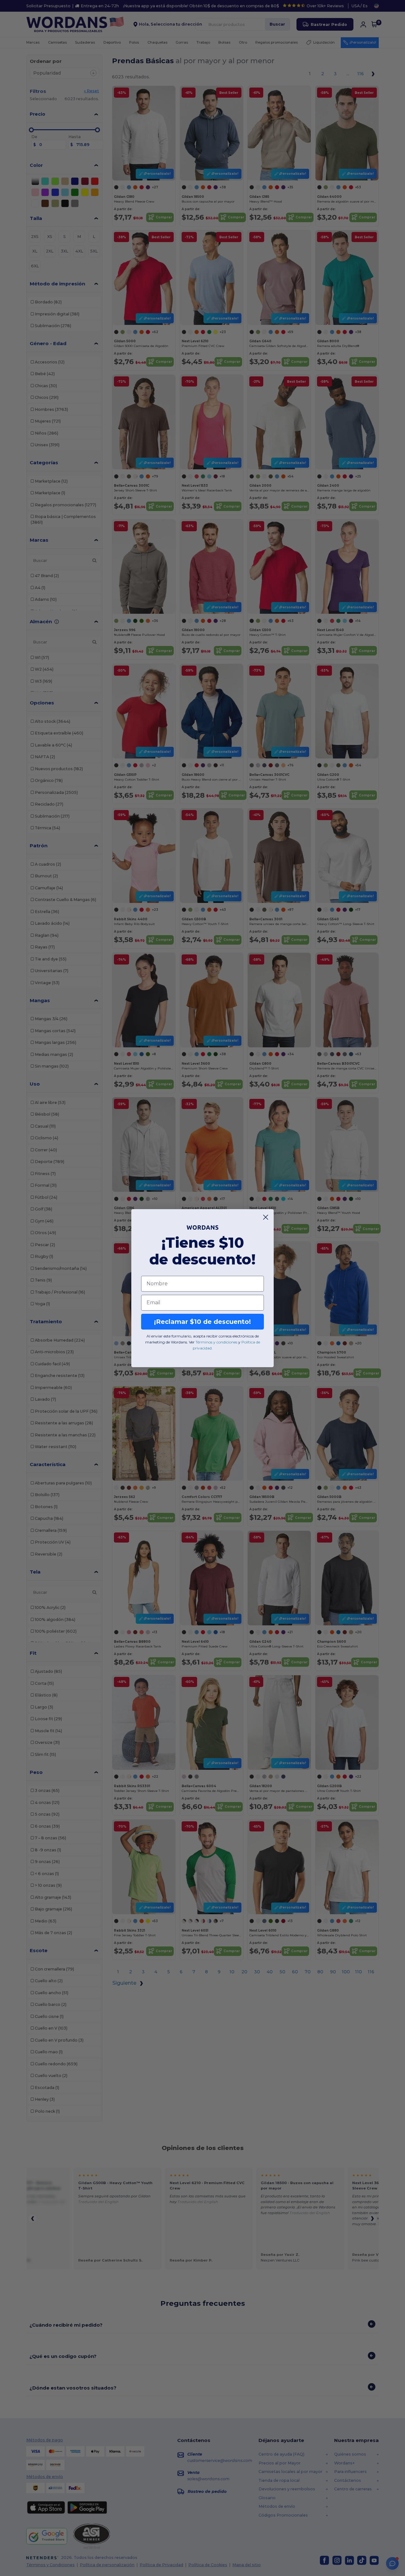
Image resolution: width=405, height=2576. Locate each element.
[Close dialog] (266, 1217)
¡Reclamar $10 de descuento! (202, 1322)
